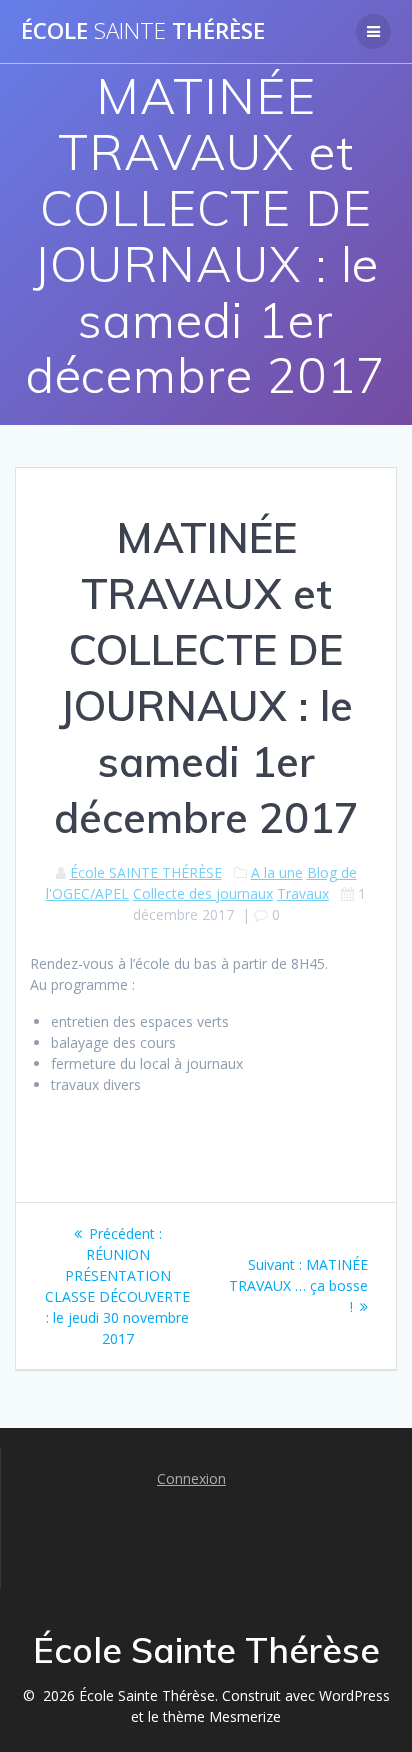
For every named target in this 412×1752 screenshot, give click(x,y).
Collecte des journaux (203, 893)
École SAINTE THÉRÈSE (146, 872)
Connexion (191, 1478)
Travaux (303, 893)
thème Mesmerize (222, 1716)
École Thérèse (143, 31)
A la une (277, 872)
